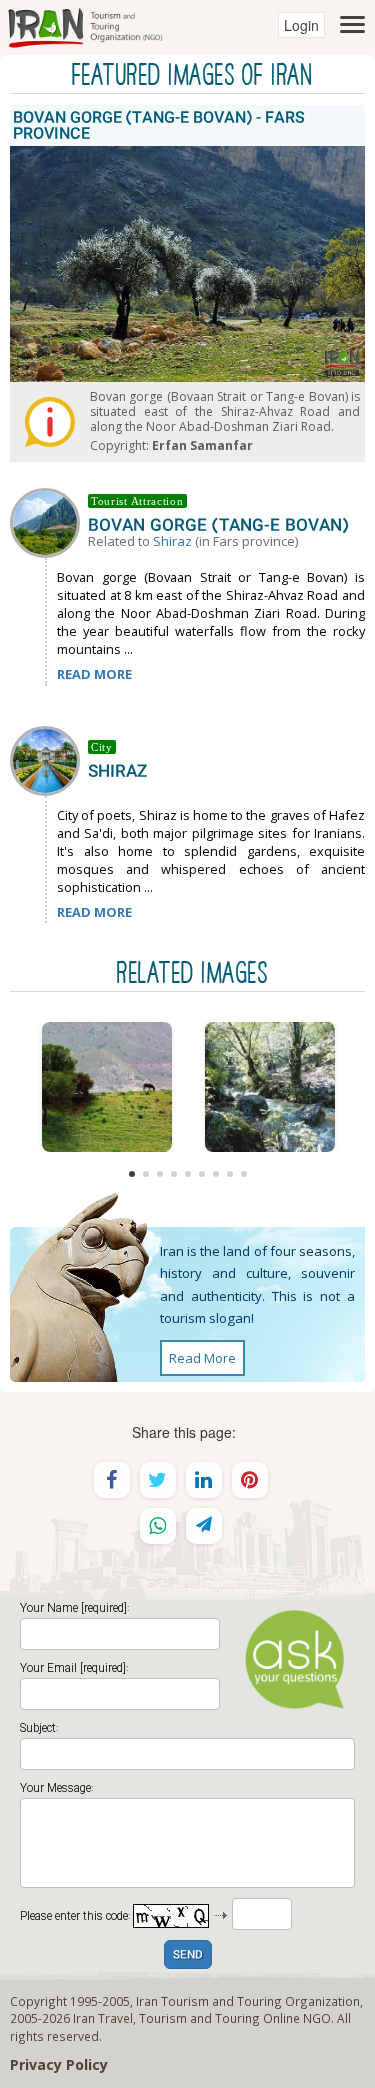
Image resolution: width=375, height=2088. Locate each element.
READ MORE (94, 674)
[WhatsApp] (158, 1526)
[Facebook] (112, 1480)
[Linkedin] (204, 1480)
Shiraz (172, 541)
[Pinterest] (250, 1480)
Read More (202, 1358)
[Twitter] (158, 1480)
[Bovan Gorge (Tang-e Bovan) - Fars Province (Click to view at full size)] (106, 1087)
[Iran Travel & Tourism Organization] (85, 25)
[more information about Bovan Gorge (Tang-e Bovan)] (49, 521)
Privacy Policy (59, 2064)
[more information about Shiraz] (49, 759)
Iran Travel (103, 2018)
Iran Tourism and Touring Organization (248, 2001)
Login (301, 25)
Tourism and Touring (199, 2018)
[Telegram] (204, 1526)
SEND (188, 1955)
